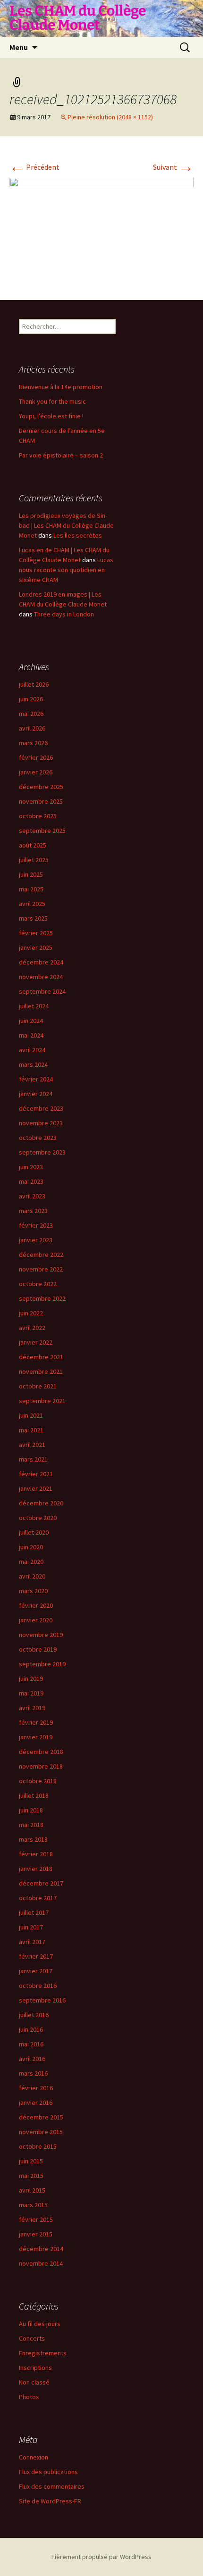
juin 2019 (31, 1679)
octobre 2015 (38, 2146)
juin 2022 (31, 1313)
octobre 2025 (38, 816)
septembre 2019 (42, 1664)
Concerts (32, 2338)
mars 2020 (33, 1591)
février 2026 (36, 757)
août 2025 (33, 845)
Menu (19, 47)
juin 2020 (31, 1547)
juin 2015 (31, 2161)
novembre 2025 (41, 801)
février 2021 (36, 1474)
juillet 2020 (34, 1532)
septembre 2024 (42, 991)
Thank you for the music (52, 401)
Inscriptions (35, 2368)
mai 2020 (31, 1562)
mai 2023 (31, 1181)
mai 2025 (31, 889)
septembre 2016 (42, 2000)
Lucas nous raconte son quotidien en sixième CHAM (66, 570)
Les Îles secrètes (78, 535)
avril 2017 (32, 1942)
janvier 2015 (36, 2234)
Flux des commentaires (52, 2486)
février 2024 (36, 1079)
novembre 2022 (41, 1269)
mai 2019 (31, 1693)
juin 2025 (31, 874)
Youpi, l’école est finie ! (51, 416)
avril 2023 (32, 1196)
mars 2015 (33, 2205)
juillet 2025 (34, 860)
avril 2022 (32, 1328)
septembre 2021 (42, 1401)
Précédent (34, 167)
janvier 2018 (36, 1869)
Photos (29, 2397)
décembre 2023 (41, 1108)
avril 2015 (32, 2190)
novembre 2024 (41, 977)
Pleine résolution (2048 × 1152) (110, 117)
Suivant (173, 167)
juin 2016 (31, 2029)
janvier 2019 (36, 1737)
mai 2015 (31, 2176)
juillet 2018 (34, 1795)
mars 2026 (33, 743)
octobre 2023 (38, 1138)
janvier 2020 (36, 1620)
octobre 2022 (38, 1284)
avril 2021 (32, 1445)
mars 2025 (33, 918)
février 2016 (36, 2088)
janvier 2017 (36, 1971)
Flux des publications (48, 2472)
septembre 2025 (42, 831)
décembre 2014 (41, 2249)
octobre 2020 (38, 1518)
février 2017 (36, 1956)
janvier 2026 (36, 772)
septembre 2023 (42, 1152)
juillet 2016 (34, 2015)
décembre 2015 (41, 2117)
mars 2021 (33, 1459)
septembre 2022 (42, 1298)
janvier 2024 (36, 1094)
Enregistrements (43, 2353)
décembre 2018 (41, 1752)
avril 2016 (32, 2059)
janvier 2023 (36, 1240)
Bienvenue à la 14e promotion (61, 387)
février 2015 (36, 2219)
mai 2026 (31, 714)
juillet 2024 (34, 1006)
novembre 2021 (41, 1371)
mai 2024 (31, 1035)
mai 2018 (31, 1825)
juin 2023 (31, 1167)
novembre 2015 (41, 2132)
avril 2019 (32, 1708)
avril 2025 (32, 904)
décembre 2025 (41, 787)
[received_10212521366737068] (101, 229)
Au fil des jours (40, 2324)
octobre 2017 (38, 1898)
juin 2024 (31, 1021)
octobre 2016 (38, 1986)
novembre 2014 (41, 2263)
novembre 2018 (41, 1766)
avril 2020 (32, 1576)
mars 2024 (33, 1064)
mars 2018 (33, 1839)
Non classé (34, 2382)
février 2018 (36, 1854)
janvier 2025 (36, 947)
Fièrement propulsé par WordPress (101, 2557)
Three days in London (64, 614)
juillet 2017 (34, 1912)
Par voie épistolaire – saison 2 (61, 455)
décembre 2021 (41, 1357)
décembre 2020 (41, 1503)
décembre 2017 (41, 1883)
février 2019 (36, 1722)
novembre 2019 (41, 1635)
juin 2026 (31, 699)
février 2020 (36, 1605)
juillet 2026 (34, 684)
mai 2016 (31, 2044)
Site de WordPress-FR (50, 2501)
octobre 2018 (38, 1781)
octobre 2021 (38, 1386)
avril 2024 (32, 1050)
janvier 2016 (36, 2102)
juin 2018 (31, 1810)
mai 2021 (31, 1430)
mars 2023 (33, 1211)
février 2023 (36, 1225)
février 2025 (36, 933)
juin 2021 (31, 1415)
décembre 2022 (41, 1255)
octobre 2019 (38, 1649)
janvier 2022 (36, 1342)
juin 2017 (31, 1927)
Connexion (34, 2457)
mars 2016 (33, 2073)
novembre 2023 (41, 1123)
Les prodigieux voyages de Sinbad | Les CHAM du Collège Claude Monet (66, 525)
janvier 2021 (36, 1488)
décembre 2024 (41, 962)
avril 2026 (32, 728)
